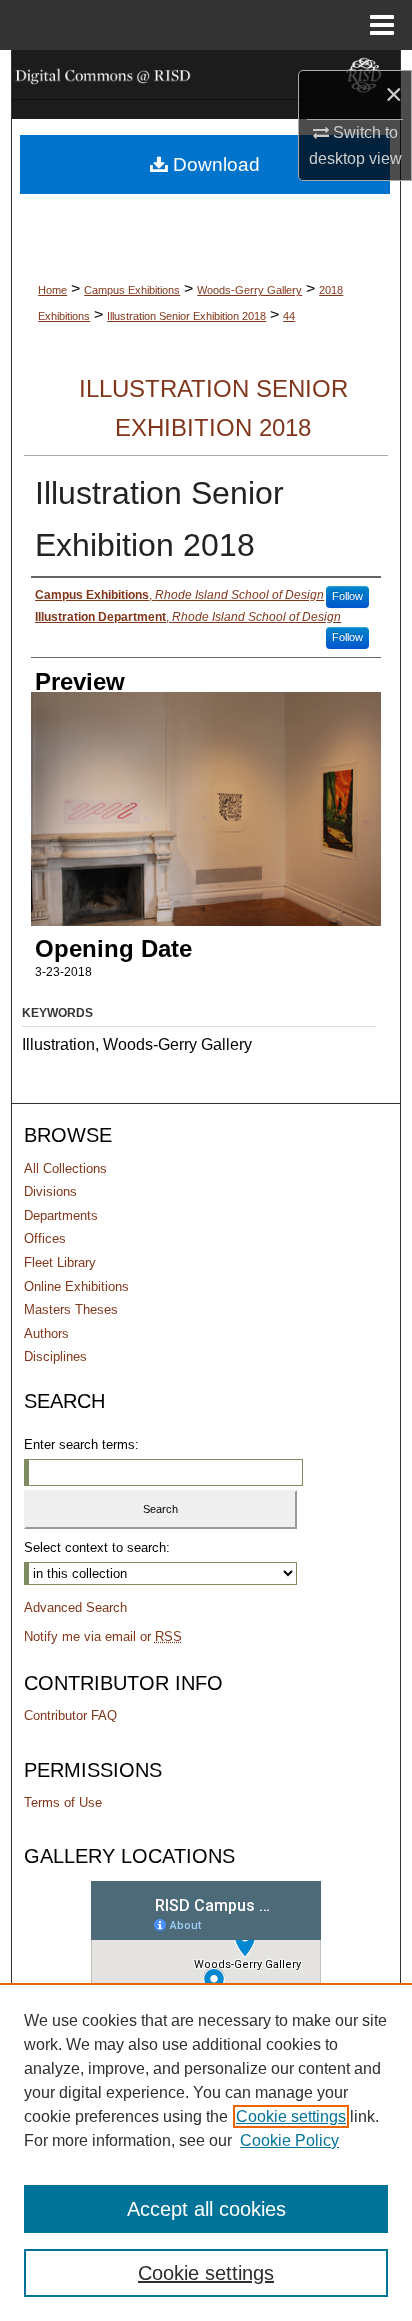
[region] (206, 2152)
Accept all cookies (206, 2209)
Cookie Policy (289, 2140)
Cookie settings (291, 2116)
